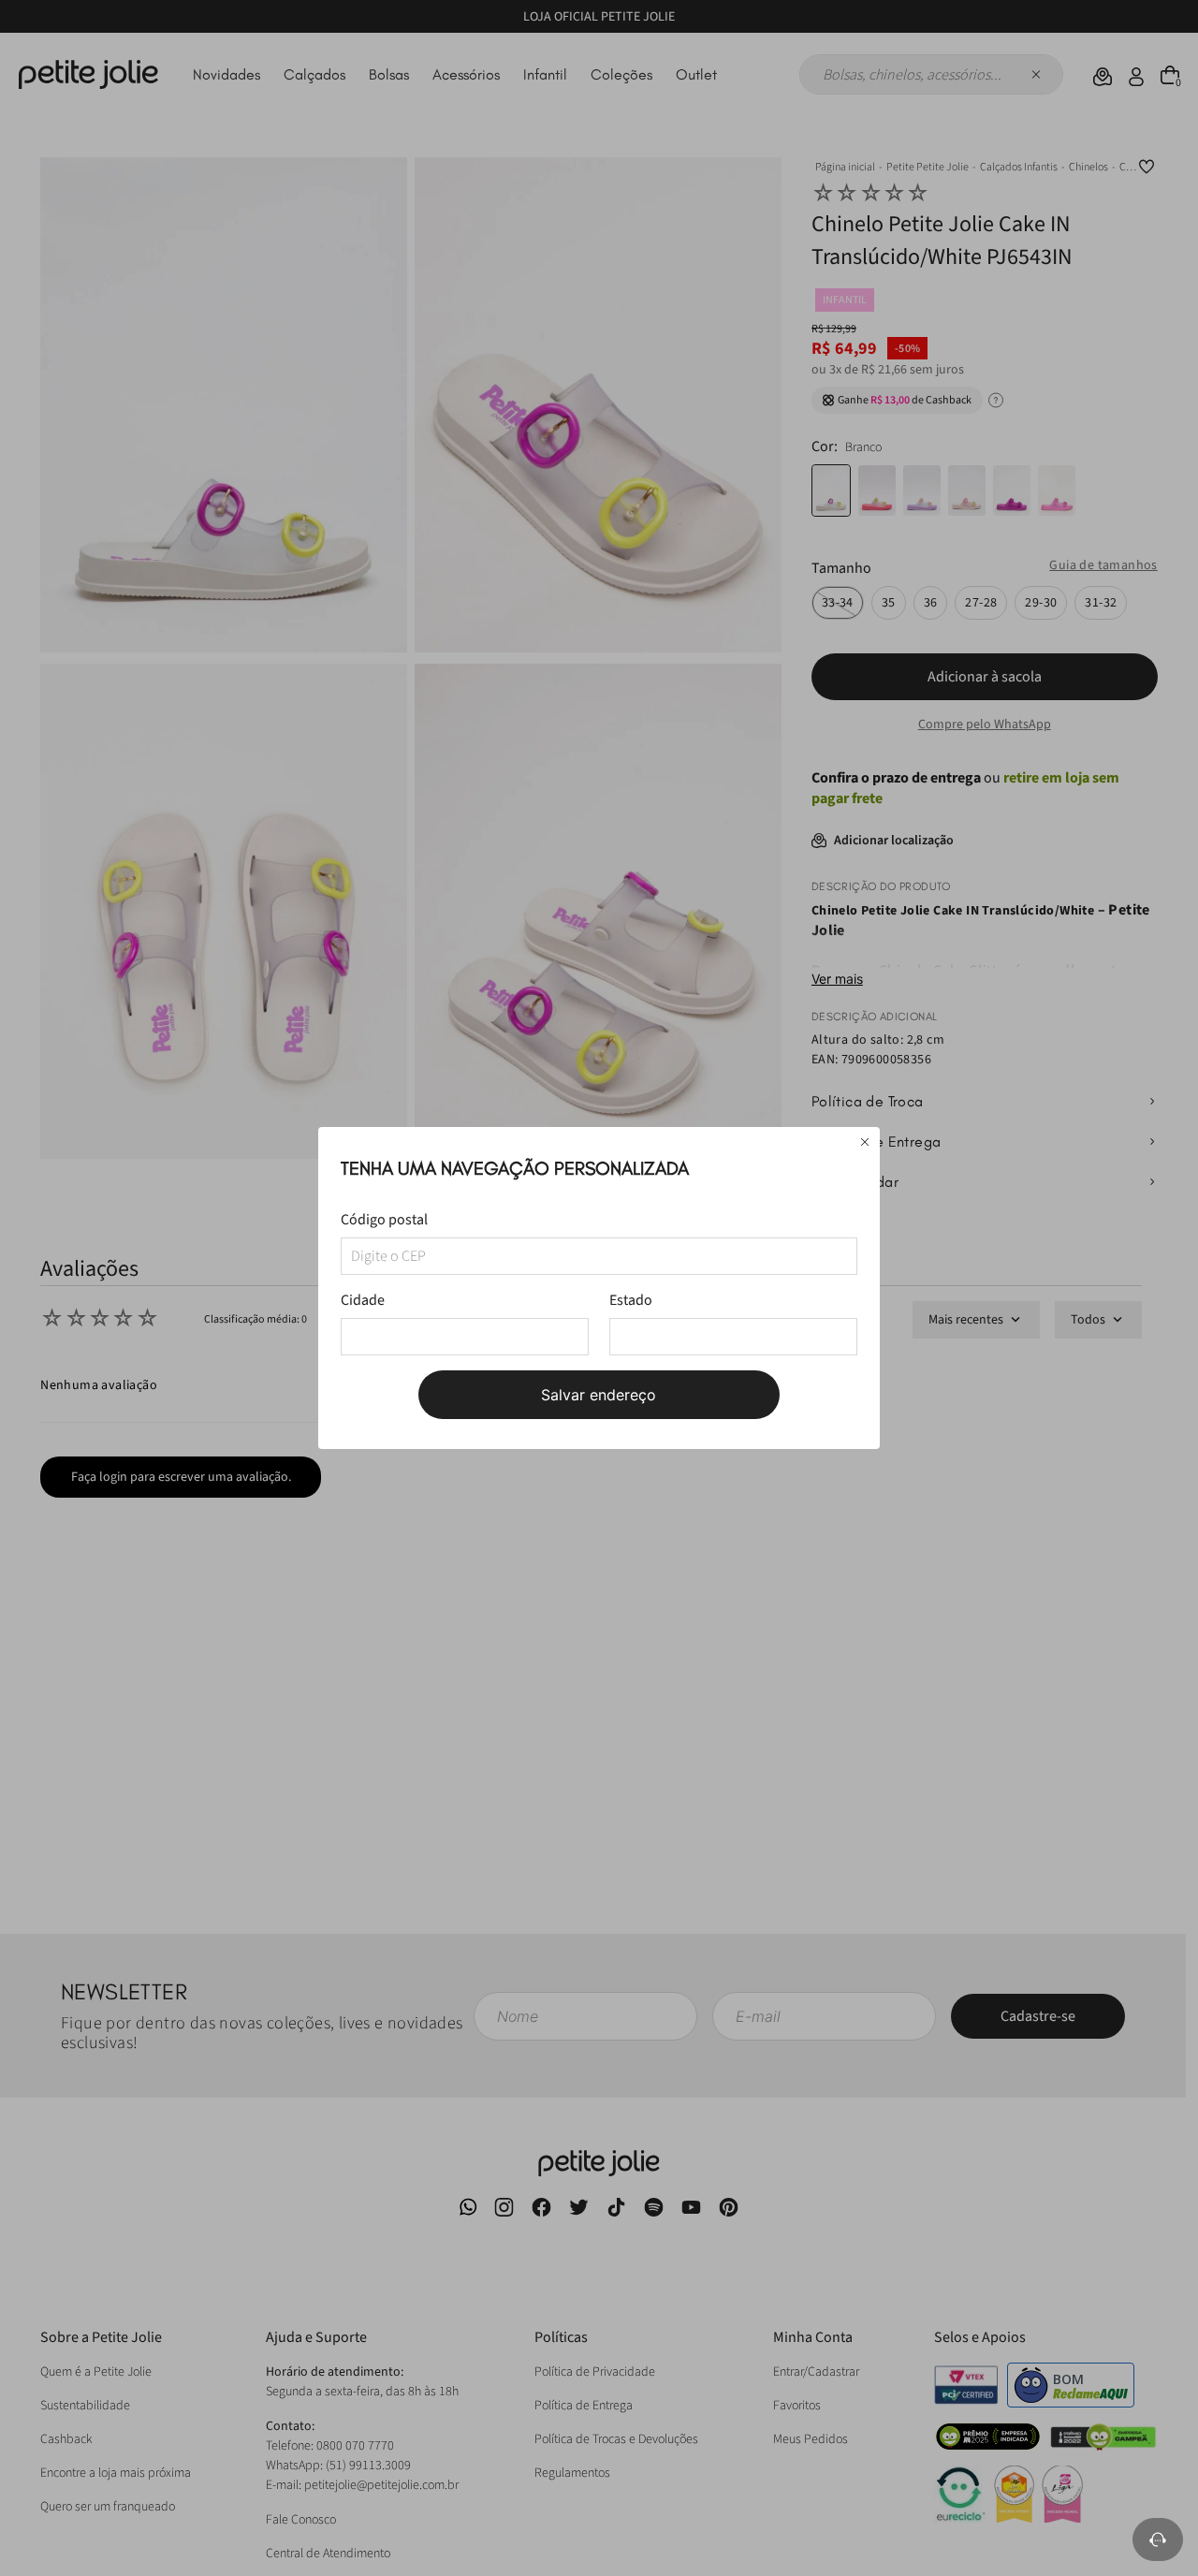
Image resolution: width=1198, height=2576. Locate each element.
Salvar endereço (599, 1395)
